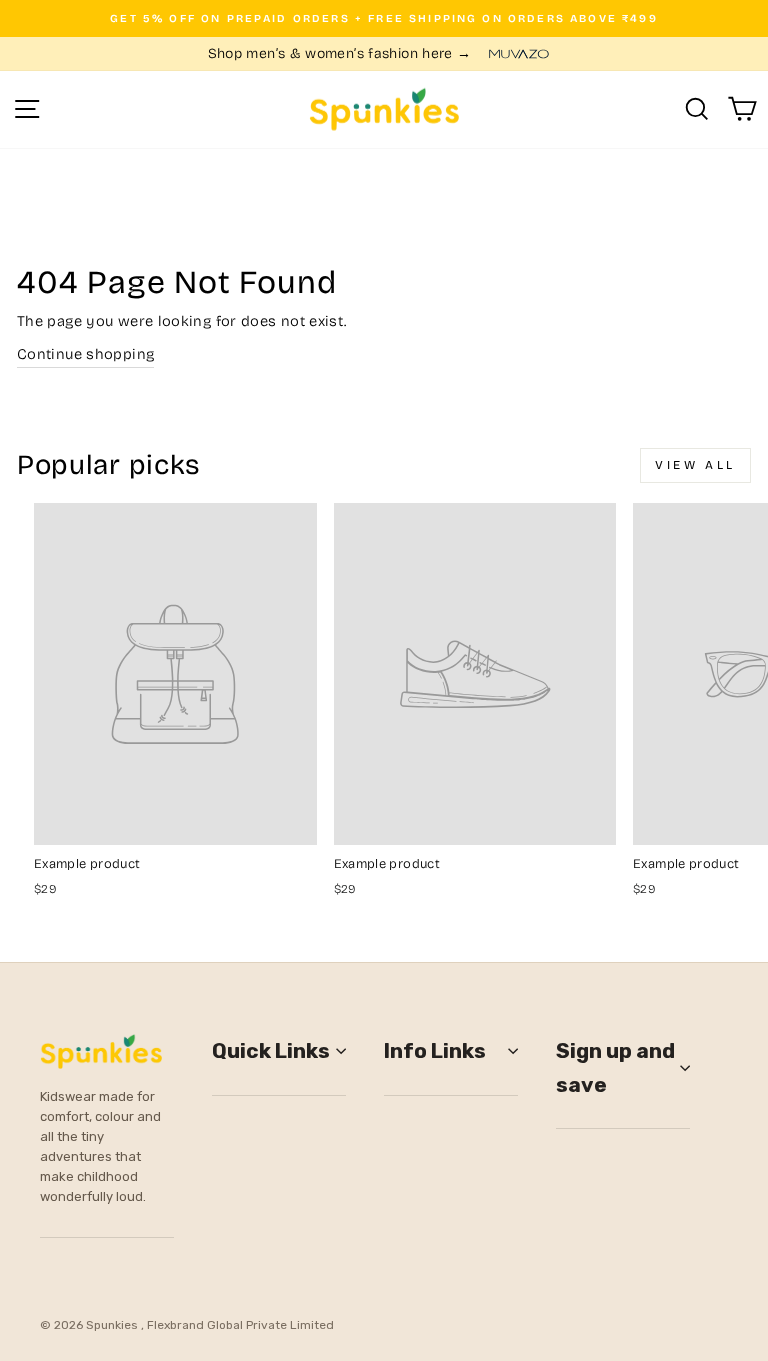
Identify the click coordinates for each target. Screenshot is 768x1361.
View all (695, 465)
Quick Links (271, 1050)
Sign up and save (615, 1067)
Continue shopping (85, 354)
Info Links (435, 1050)
